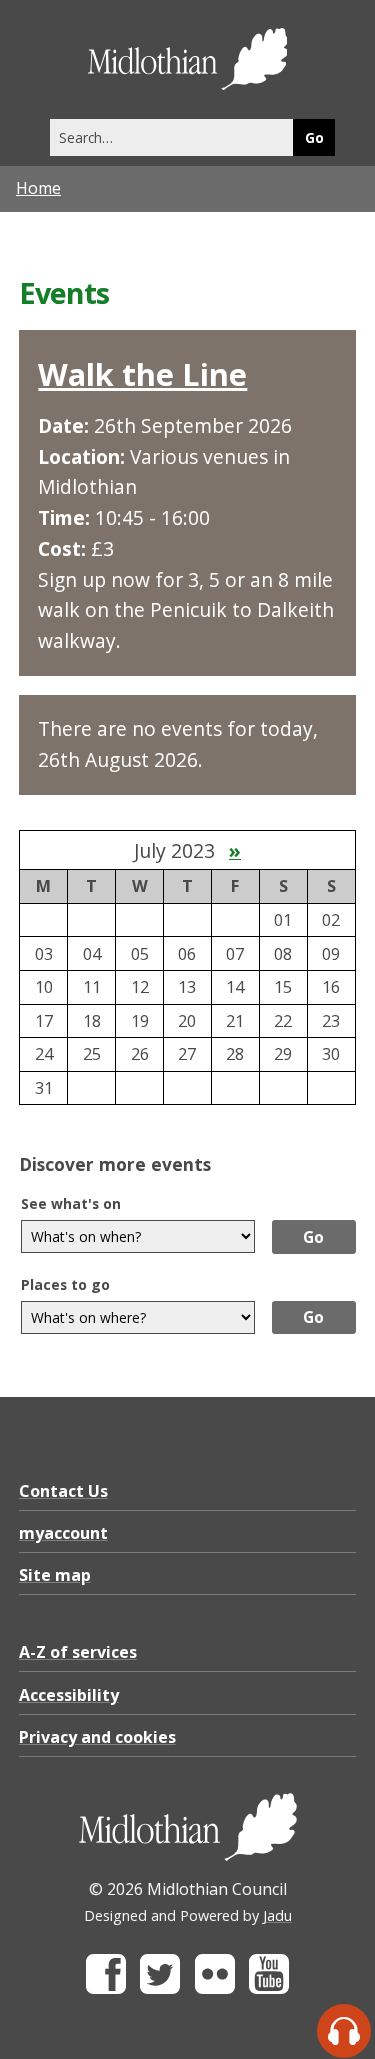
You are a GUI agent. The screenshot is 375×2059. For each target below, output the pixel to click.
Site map (55, 1575)
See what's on (71, 1203)
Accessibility (69, 1695)
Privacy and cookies (97, 1737)
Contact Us (63, 1491)
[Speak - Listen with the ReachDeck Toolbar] (344, 2031)
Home (38, 188)
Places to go (65, 1284)
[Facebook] (106, 1988)
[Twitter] (160, 1988)
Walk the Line (142, 374)
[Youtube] (269, 1988)
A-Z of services (78, 1652)
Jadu (277, 1915)
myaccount (63, 1533)
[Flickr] (215, 1988)
